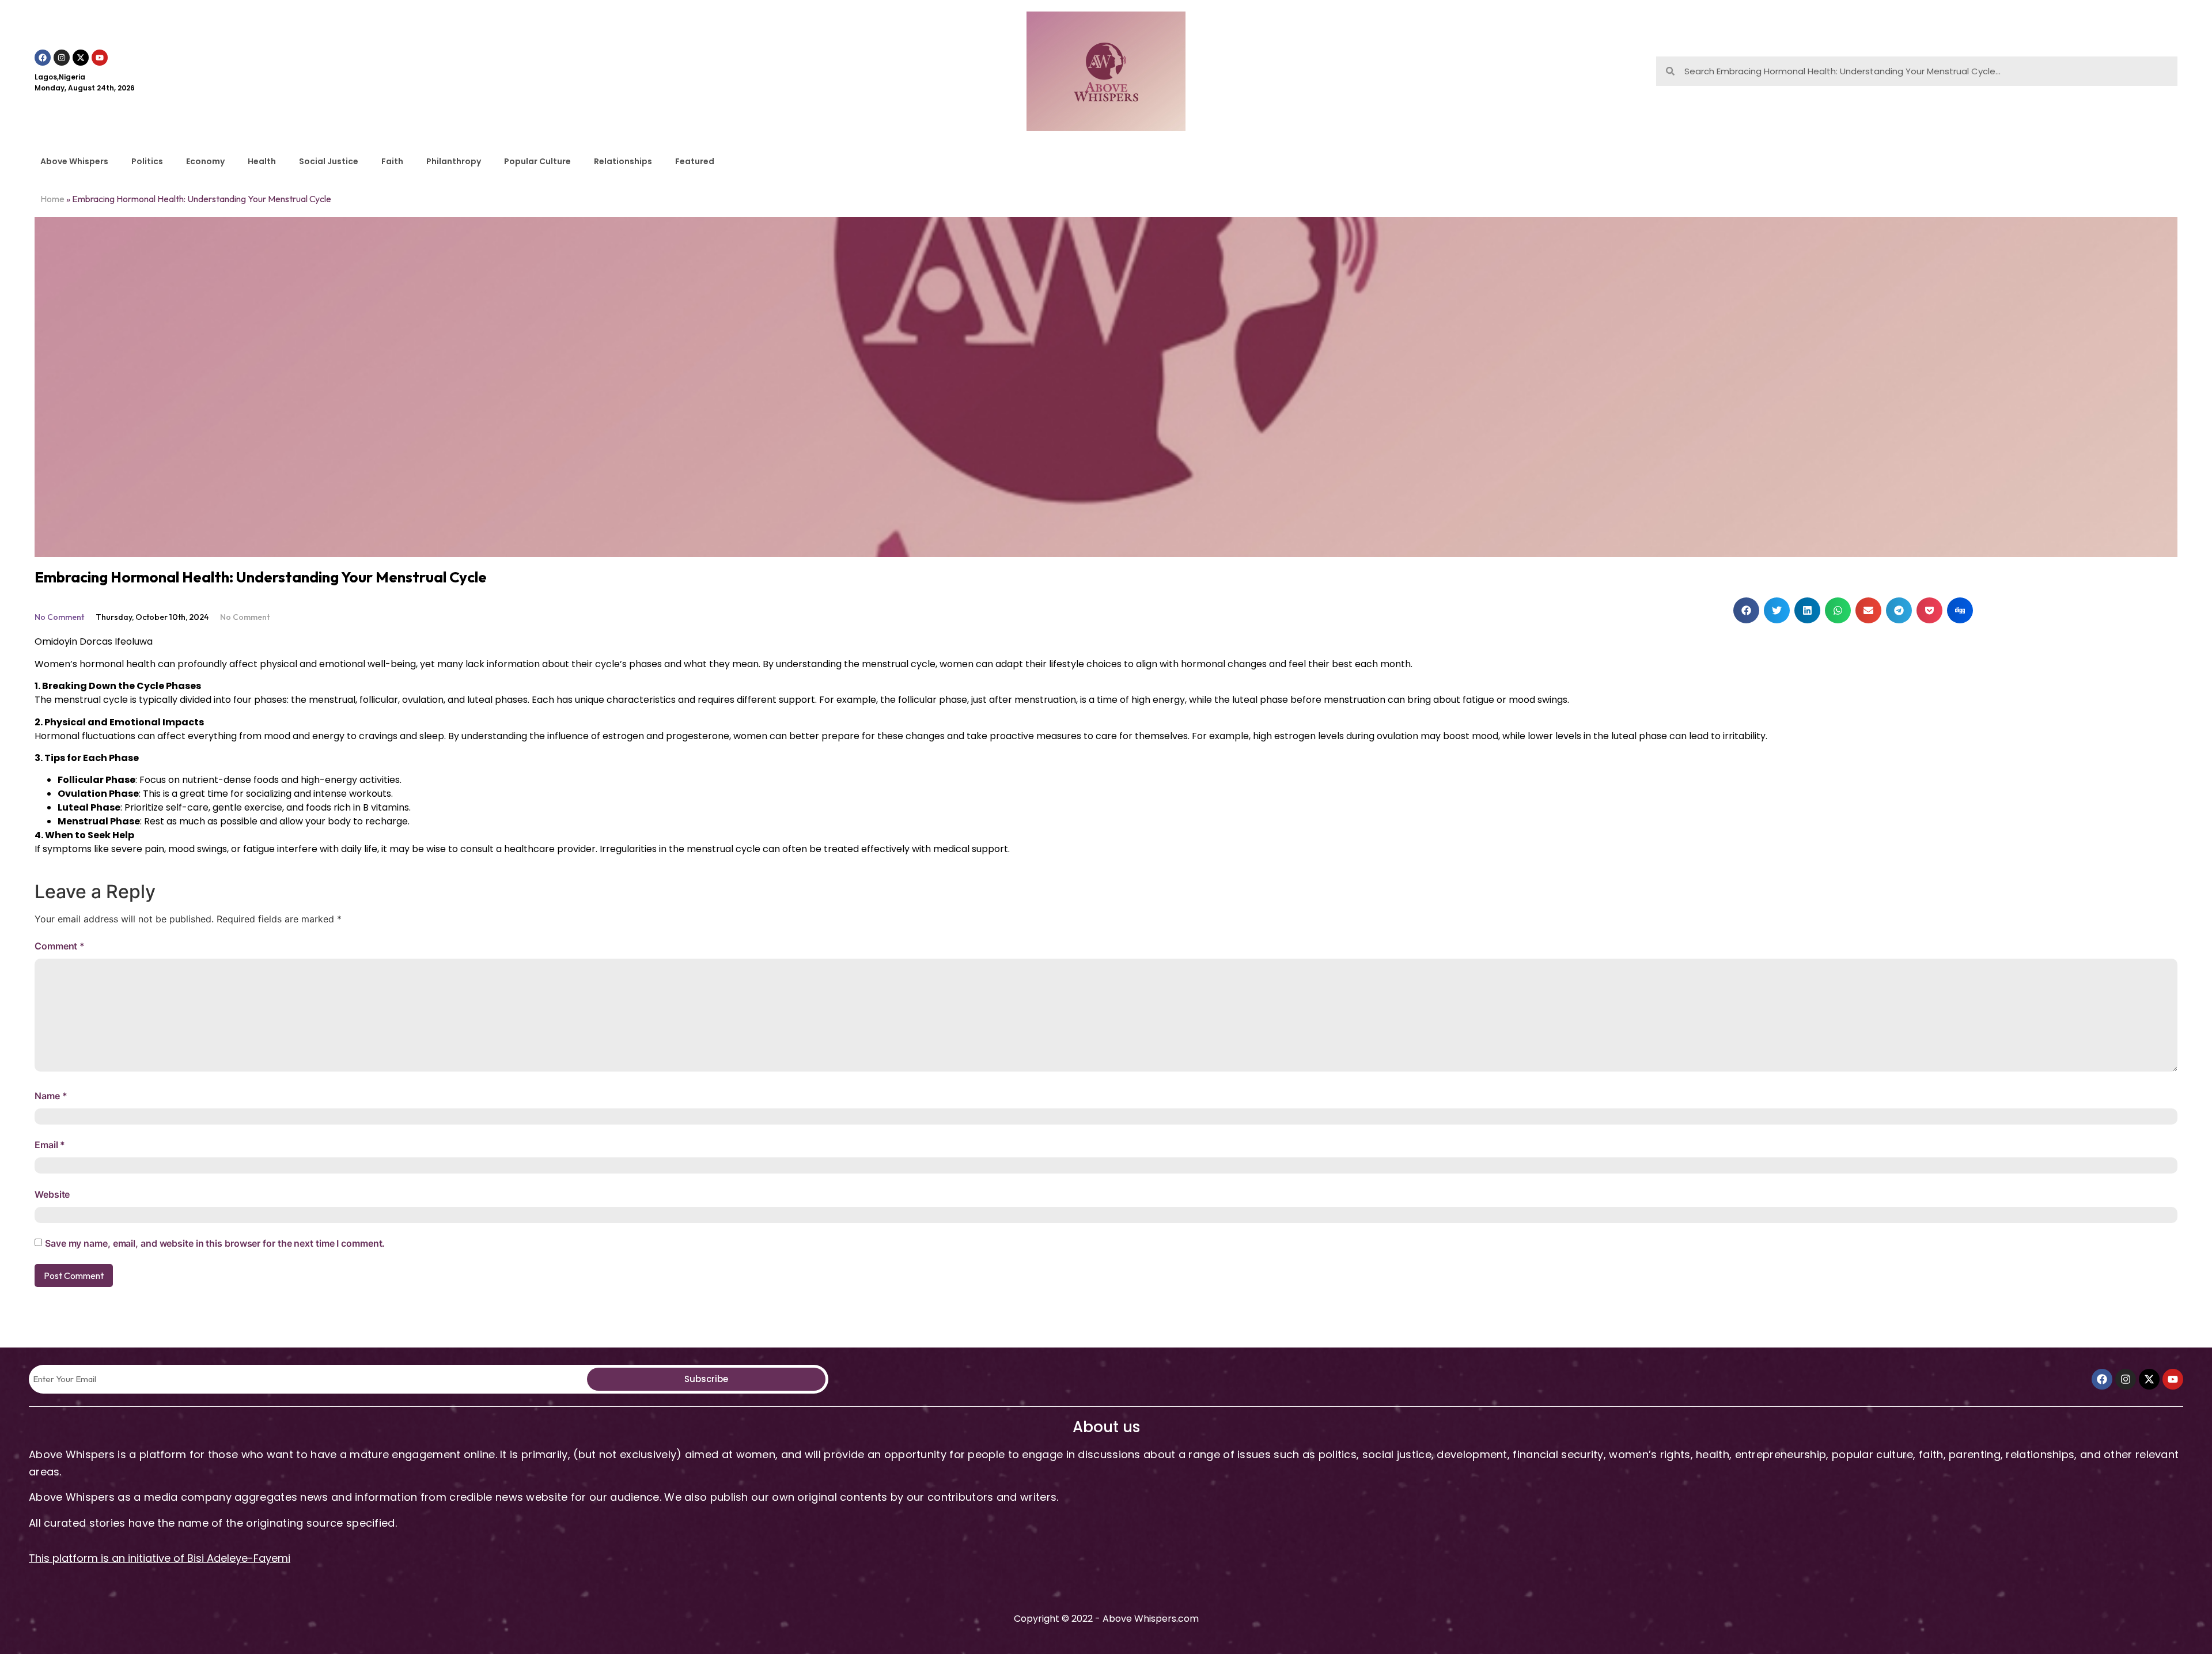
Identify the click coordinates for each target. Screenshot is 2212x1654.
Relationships (623, 161)
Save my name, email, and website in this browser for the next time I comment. (215, 1243)
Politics (147, 161)
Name (51, 1096)
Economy (205, 161)
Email (50, 1145)
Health (262, 161)
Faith (392, 161)
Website (52, 1194)
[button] (1746, 610)
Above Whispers (74, 161)
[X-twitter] (81, 58)
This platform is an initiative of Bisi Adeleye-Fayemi (160, 1558)
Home (52, 199)
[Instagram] (62, 58)
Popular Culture (537, 161)
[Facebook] (43, 58)
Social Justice (329, 161)
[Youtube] (100, 58)
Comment (60, 946)
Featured (695, 161)
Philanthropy (454, 161)
